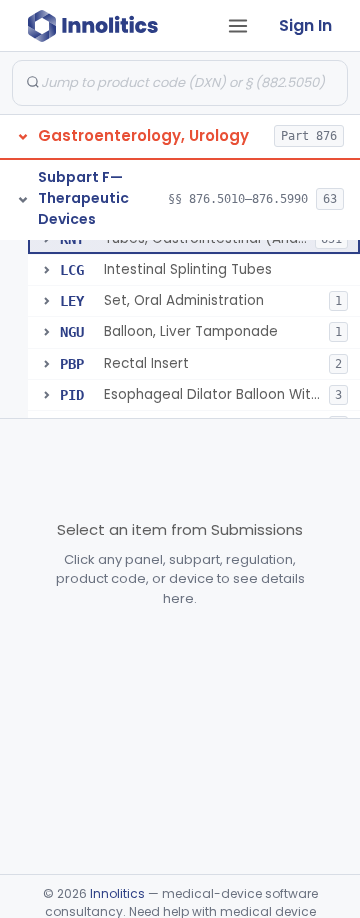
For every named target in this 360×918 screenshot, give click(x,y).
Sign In (305, 25)
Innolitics (117, 893)
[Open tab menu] (238, 26)
